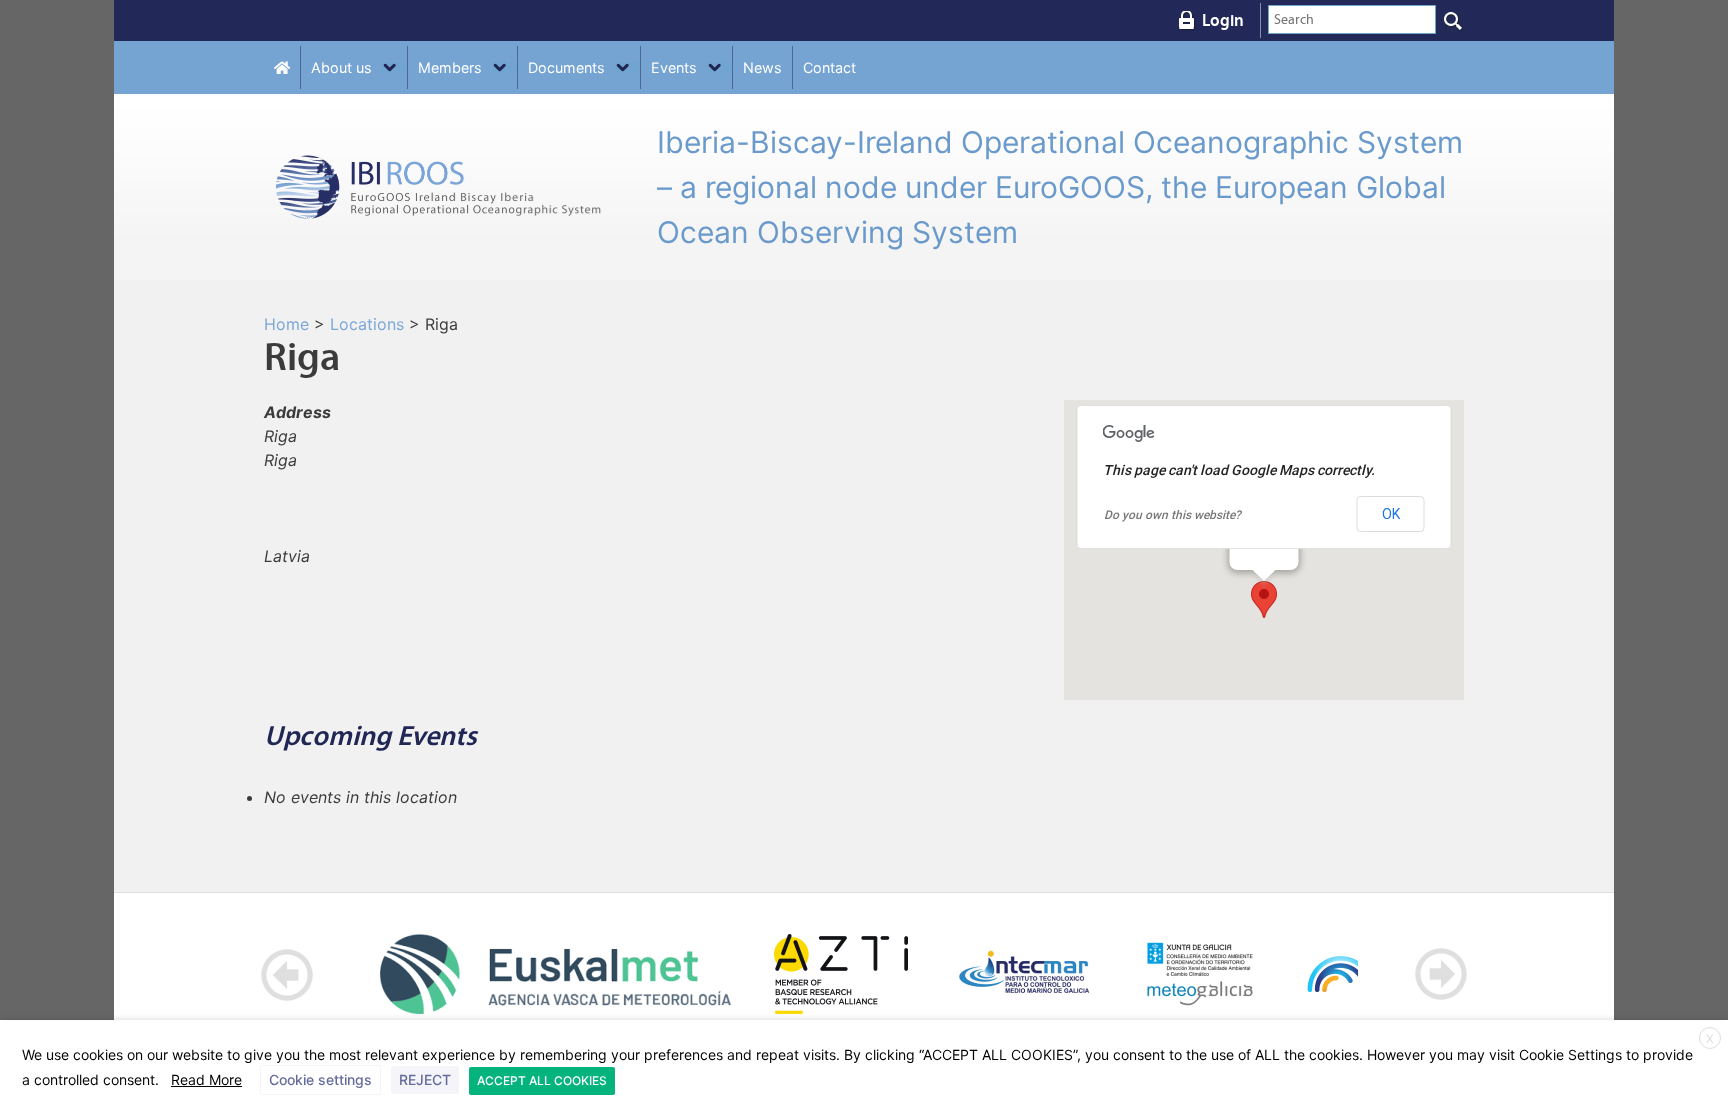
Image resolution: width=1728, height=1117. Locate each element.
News (762, 67)
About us (341, 67)
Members (450, 67)
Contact (829, 67)
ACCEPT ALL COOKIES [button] (542, 1080)
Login (1223, 20)
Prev (287, 974)
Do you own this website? (1172, 515)
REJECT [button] (425, 1079)
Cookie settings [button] (320, 1079)
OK (1391, 514)
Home (286, 324)
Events (674, 67)
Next (1440, 974)
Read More (206, 1079)
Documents (566, 67)
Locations (367, 324)
